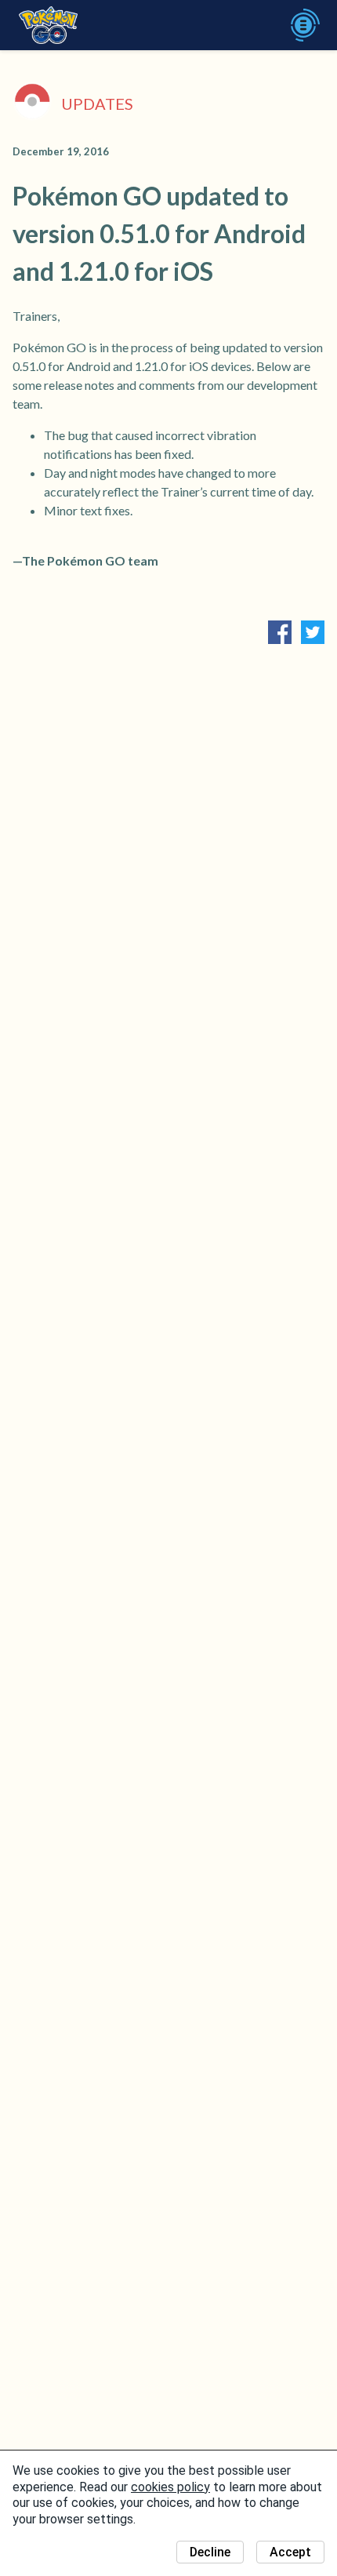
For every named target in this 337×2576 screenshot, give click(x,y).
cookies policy (170, 2487)
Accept (290, 2552)
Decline (210, 2552)
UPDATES (97, 104)
